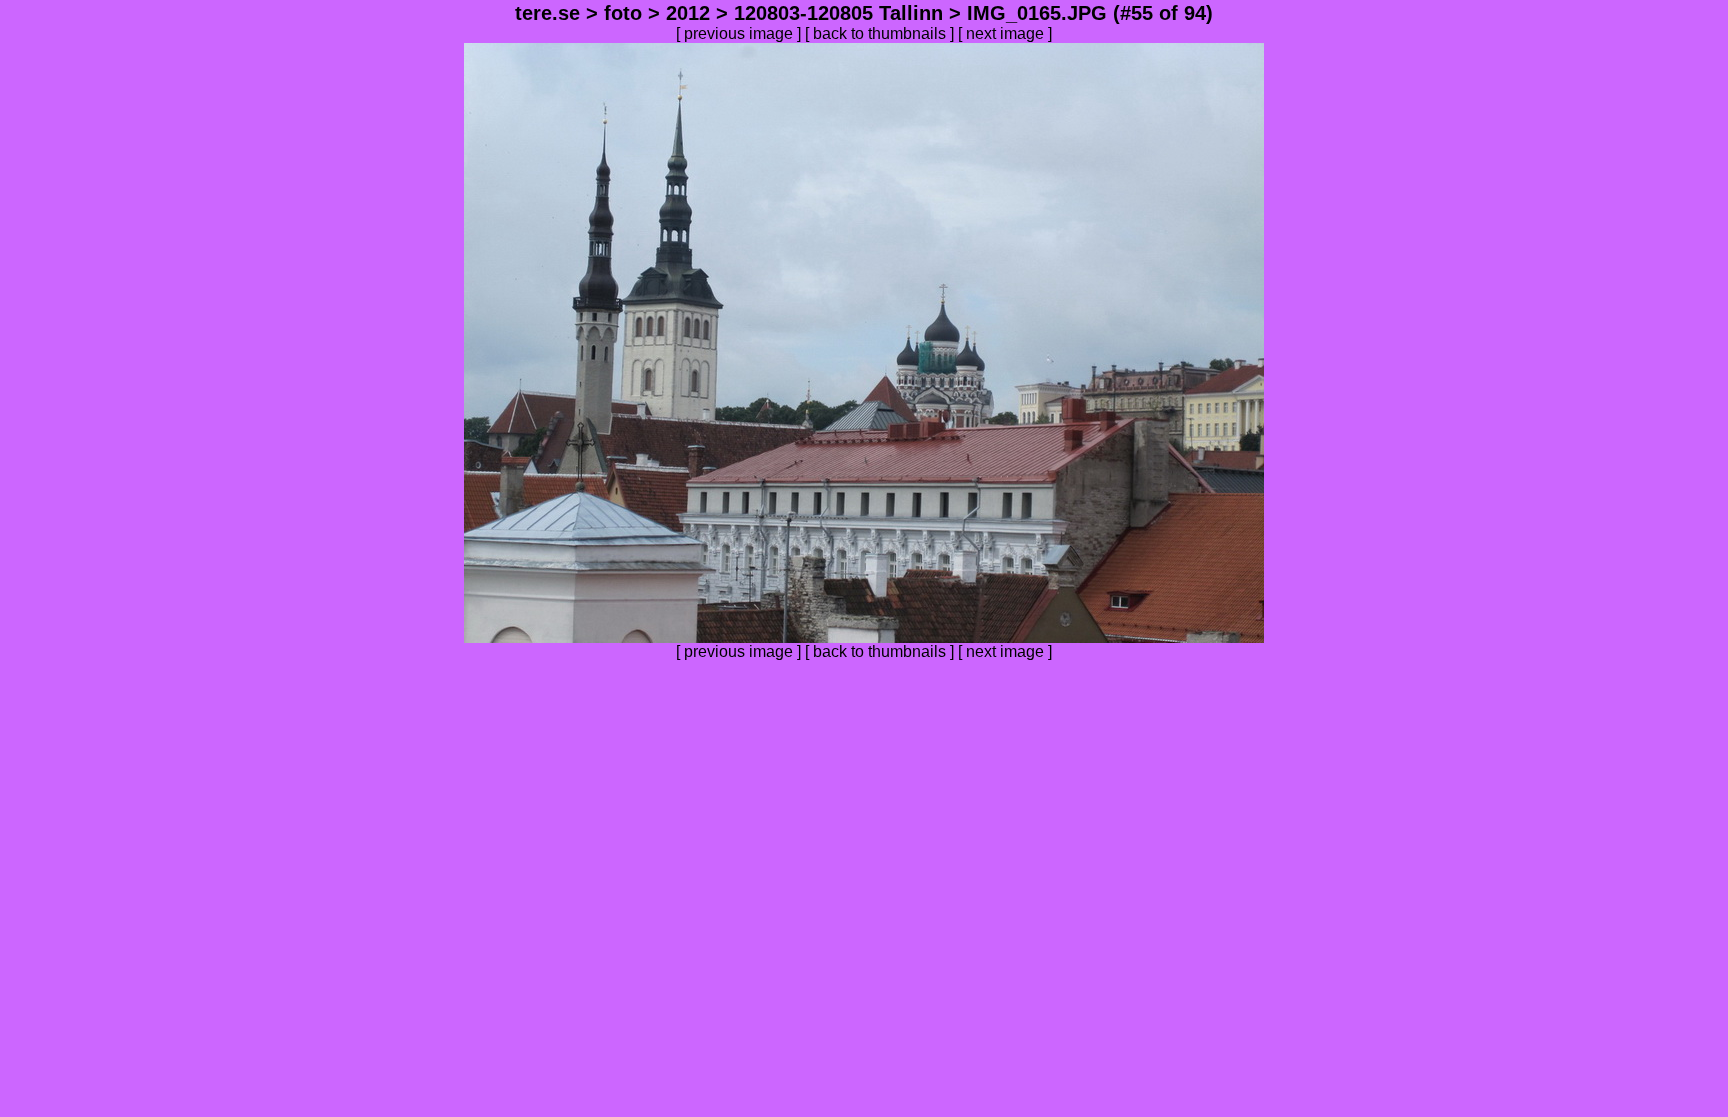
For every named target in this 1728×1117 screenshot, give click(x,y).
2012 (688, 13)
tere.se (547, 13)
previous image (738, 33)
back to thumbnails (879, 33)
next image (1005, 33)
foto (623, 13)
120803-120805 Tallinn (838, 13)
